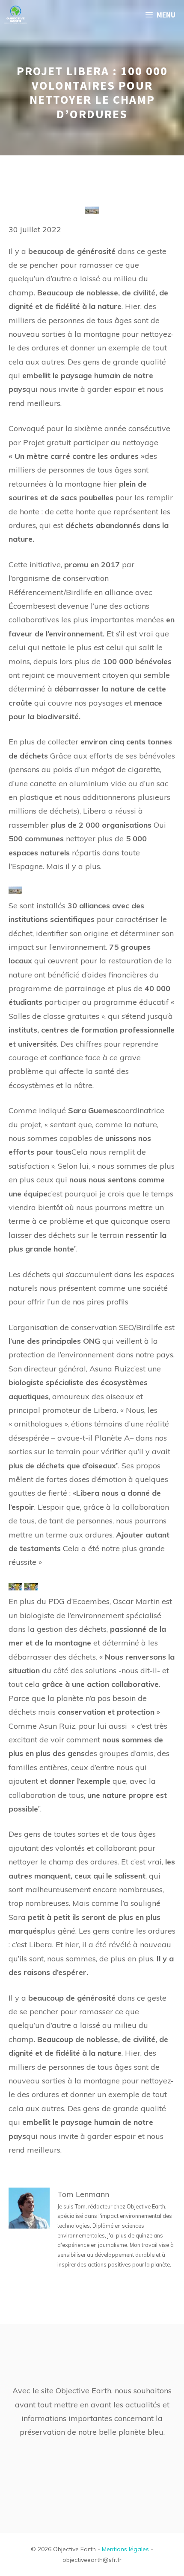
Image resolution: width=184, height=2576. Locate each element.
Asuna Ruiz (110, 1369)
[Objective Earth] (16, 15)
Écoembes (27, 606)
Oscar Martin (136, 1601)
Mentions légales (125, 2549)
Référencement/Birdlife (50, 592)
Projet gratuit (47, 442)
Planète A (112, 1438)
